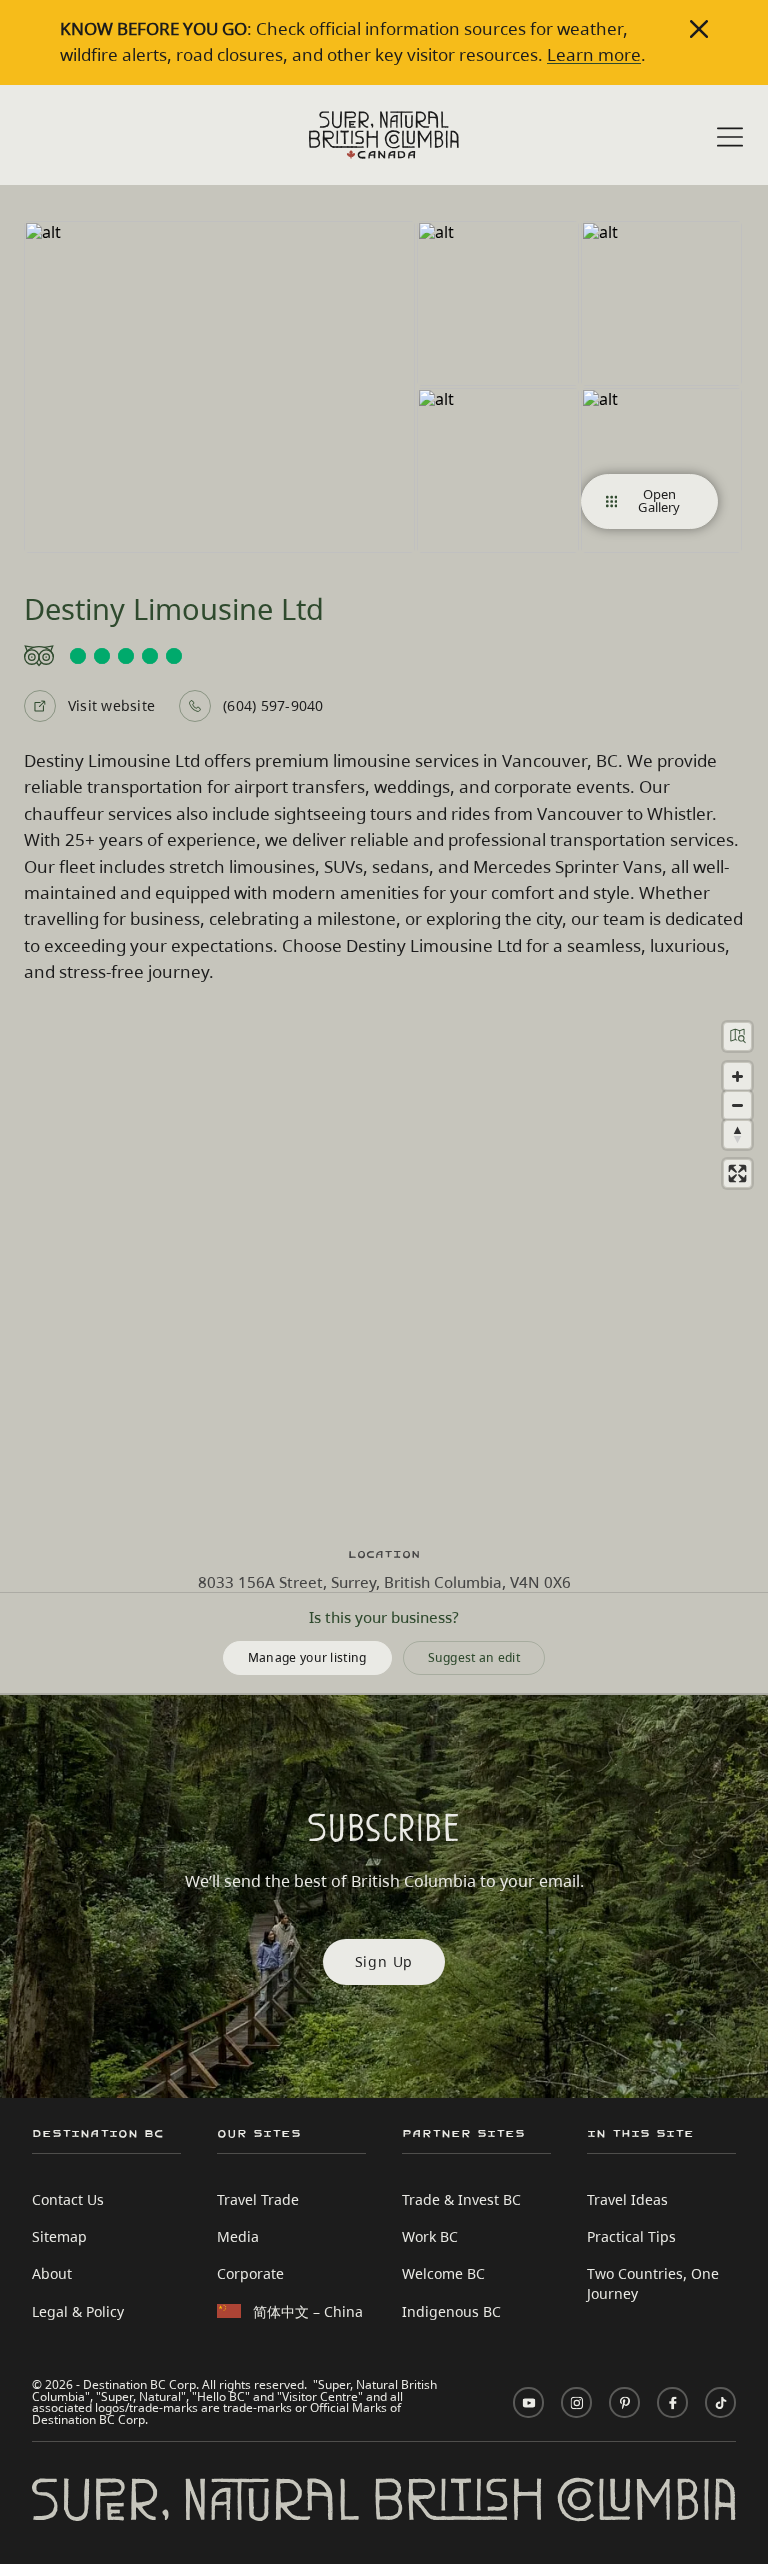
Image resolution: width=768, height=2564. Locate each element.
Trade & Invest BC (461, 2199)
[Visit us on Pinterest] (624, 2402)
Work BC (430, 2236)
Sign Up (384, 1961)
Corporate (250, 2273)
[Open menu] (730, 137)
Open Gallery (659, 500)
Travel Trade (258, 2199)
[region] (384, 1266)
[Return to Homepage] (384, 135)
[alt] (219, 387)
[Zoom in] (737, 1076)
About (52, 2273)
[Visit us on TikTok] (720, 2402)
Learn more (594, 54)
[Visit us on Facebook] (672, 2402)
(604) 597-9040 (273, 705)
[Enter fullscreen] (737, 1173)
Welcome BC (443, 2273)
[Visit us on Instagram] (576, 2402)
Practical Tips (631, 2236)
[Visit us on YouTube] (528, 2402)
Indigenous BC (451, 2311)
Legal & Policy (78, 2311)
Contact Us (68, 2199)
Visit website (111, 705)
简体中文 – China (308, 2311)
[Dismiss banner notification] (699, 29)
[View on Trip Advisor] (384, 656)
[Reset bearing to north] (737, 1134)
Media (238, 2236)
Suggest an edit (474, 1657)
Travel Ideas (627, 2199)
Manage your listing (307, 1657)
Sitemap (59, 2236)
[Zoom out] (737, 1105)
